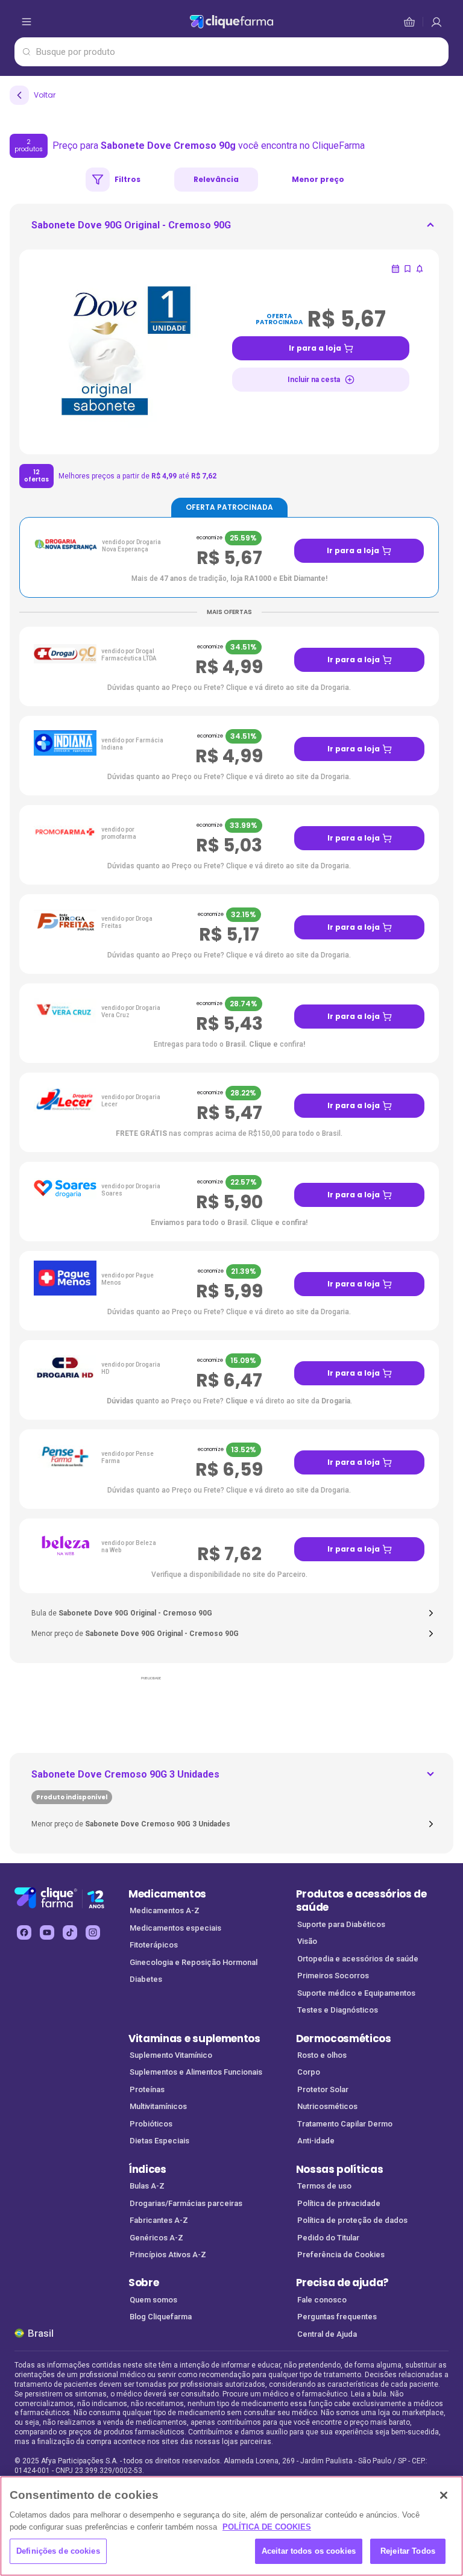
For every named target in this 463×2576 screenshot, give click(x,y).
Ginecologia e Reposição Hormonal (194, 1962)
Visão (307, 1941)
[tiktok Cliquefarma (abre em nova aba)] (70, 1932)
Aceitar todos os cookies (309, 2551)
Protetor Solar (323, 2089)
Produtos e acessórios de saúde (361, 1901)
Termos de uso (324, 2186)
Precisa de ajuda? (343, 2283)
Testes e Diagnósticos (338, 2010)
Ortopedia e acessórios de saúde (358, 1959)
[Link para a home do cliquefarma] (232, 22)
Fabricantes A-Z (159, 2220)
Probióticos (151, 2124)
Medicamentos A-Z (165, 1910)
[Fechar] (444, 2495)
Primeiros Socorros (333, 1976)
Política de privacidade (339, 2203)
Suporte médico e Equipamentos (356, 1993)
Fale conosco (322, 2300)
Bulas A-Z (147, 2186)
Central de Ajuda (327, 2334)
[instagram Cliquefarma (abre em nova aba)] (93, 1932)
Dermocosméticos (344, 2039)
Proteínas (147, 2089)
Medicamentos (167, 1894)
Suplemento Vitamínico (171, 2055)
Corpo (309, 2072)
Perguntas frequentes (337, 2317)
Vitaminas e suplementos (194, 2039)
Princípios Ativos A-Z (168, 2255)
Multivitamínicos (158, 2106)
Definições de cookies (58, 2551)
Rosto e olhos (322, 2055)
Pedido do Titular (328, 2238)
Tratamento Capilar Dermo (345, 2124)
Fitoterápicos (154, 1945)
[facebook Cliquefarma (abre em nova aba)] (24, 1932)
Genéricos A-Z (156, 2238)
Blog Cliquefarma (161, 2317)
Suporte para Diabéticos (341, 1924)
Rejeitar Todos (408, 2551)
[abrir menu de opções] (27, 22)
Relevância (216, 179)
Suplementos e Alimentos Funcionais (196, 2072)
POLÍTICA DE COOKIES (267, 2527)
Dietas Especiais (159, 2141)
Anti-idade (316, 2141)
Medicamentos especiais (175, 1928)
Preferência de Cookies (341, 2255)
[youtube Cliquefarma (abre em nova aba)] (47, 1932)
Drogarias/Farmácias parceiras (186, 2203)
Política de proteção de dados (352, 2220)
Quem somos (153, 2300)
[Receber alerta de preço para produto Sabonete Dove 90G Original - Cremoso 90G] (420, 269)
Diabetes (146, 1979)
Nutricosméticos (327, 2106)
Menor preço (318, 179)
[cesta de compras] (436, 22)
